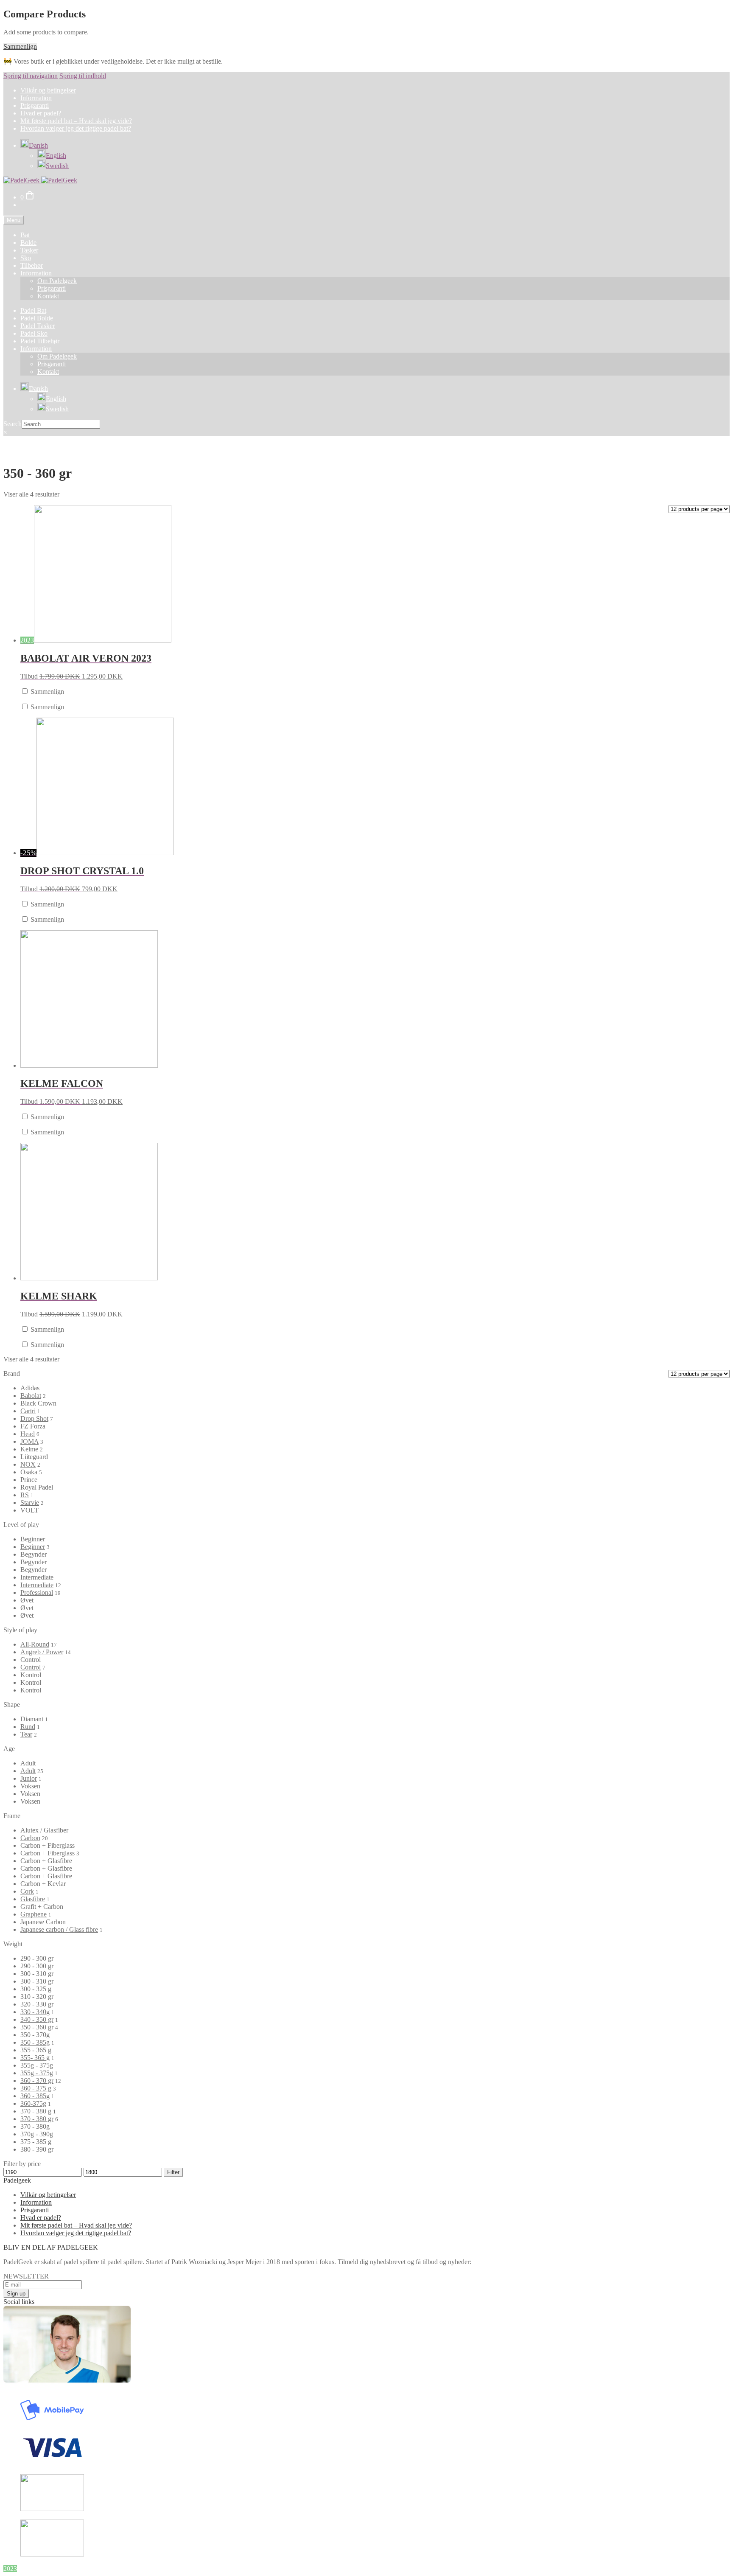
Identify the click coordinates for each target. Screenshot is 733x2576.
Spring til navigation (31, 76)
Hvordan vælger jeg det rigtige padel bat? (76, 128)
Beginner (33, 1547)
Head (28, 1434)
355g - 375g (37, 2073)
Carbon (30, 1838)
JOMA (29, 1441)
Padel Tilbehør (40, 341)
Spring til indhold (83, 76)
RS (25, 1495)
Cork (27, 1891)
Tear (26, 1734)
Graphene (34, 1914)
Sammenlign (20, 46)
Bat (25, 235)
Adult (28, 1771)
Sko (26, 258)
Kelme (29, 1449)
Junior (29, 1778)
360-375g (33, 2103)
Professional (37, 1592)
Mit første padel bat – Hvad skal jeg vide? (76, 121)
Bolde (28, 243)
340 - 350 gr (37, 2019)
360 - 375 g (36, 2088)
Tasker (29, 250)
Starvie (30, 1503)
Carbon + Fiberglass (48, 1853)
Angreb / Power (42, 1652)
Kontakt (48, 296)
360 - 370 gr (37, 2081)
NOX (28, 1464)
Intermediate (37, 1585)
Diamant (32, 1719)
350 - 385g (35, 2042)
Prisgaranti (35, 105)
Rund (28, 1727)
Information (36, 98)
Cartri (28, 1411)
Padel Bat (33, 310)
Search (13, 424)
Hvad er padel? (41, 113)
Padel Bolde (37, 318)
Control (31, 1667)
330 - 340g (35, 2012)
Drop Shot (34, 1418)
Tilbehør (32, 265)
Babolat (31, 1396)
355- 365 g (35, 2058)
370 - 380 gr (37, 2119)
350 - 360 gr (37, 2027)
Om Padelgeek (57, 281)
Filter (173, 2172)
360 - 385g (35, 2096)
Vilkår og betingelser (48, 90)
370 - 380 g (36, 2111)
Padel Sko (34, 333)
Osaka (29, 1472)
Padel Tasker (38, 326)
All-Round (35, 1644)
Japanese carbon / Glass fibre (59, 1929)
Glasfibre (33, 1899)
